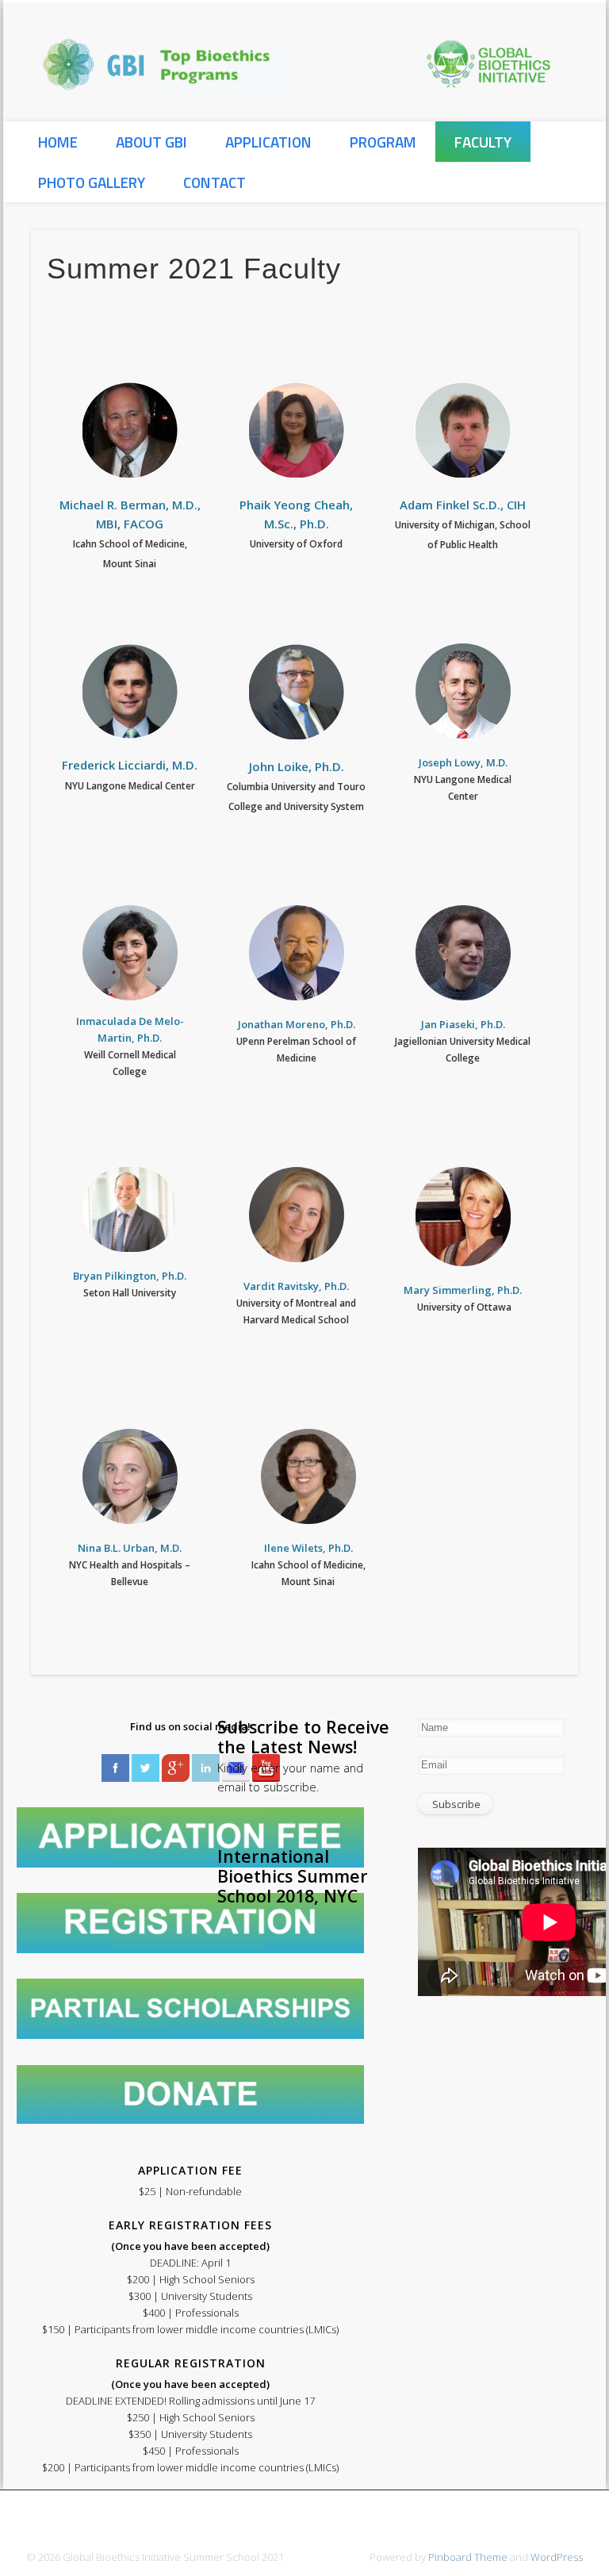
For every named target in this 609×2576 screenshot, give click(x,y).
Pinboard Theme (468, 2557)
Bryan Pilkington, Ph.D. (130, 1276)
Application (268, 142)
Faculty (483, 142)
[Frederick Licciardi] (130, 692)
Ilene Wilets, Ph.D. (308, 1548)
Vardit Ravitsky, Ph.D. (296, 1286)
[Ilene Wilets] (308, 1476)
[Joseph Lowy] (463, 691)
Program (383, 142)
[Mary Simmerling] (463, 1217)
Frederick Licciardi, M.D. (130, 765)
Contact (214, 182)
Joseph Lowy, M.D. (463, 762)
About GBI (151, 142)
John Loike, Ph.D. (297, 766)
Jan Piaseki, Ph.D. (463, 1024)
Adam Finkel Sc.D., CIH (463, 505)
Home (58, 142)
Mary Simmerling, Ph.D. (463, 1290)
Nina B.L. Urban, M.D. (130, 1548)
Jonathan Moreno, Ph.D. (297, 1024)
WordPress (557, 2557)
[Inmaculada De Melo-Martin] (130, 953)
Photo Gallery (92, 182)
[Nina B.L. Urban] (130, 1476)
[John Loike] (297, 692)
